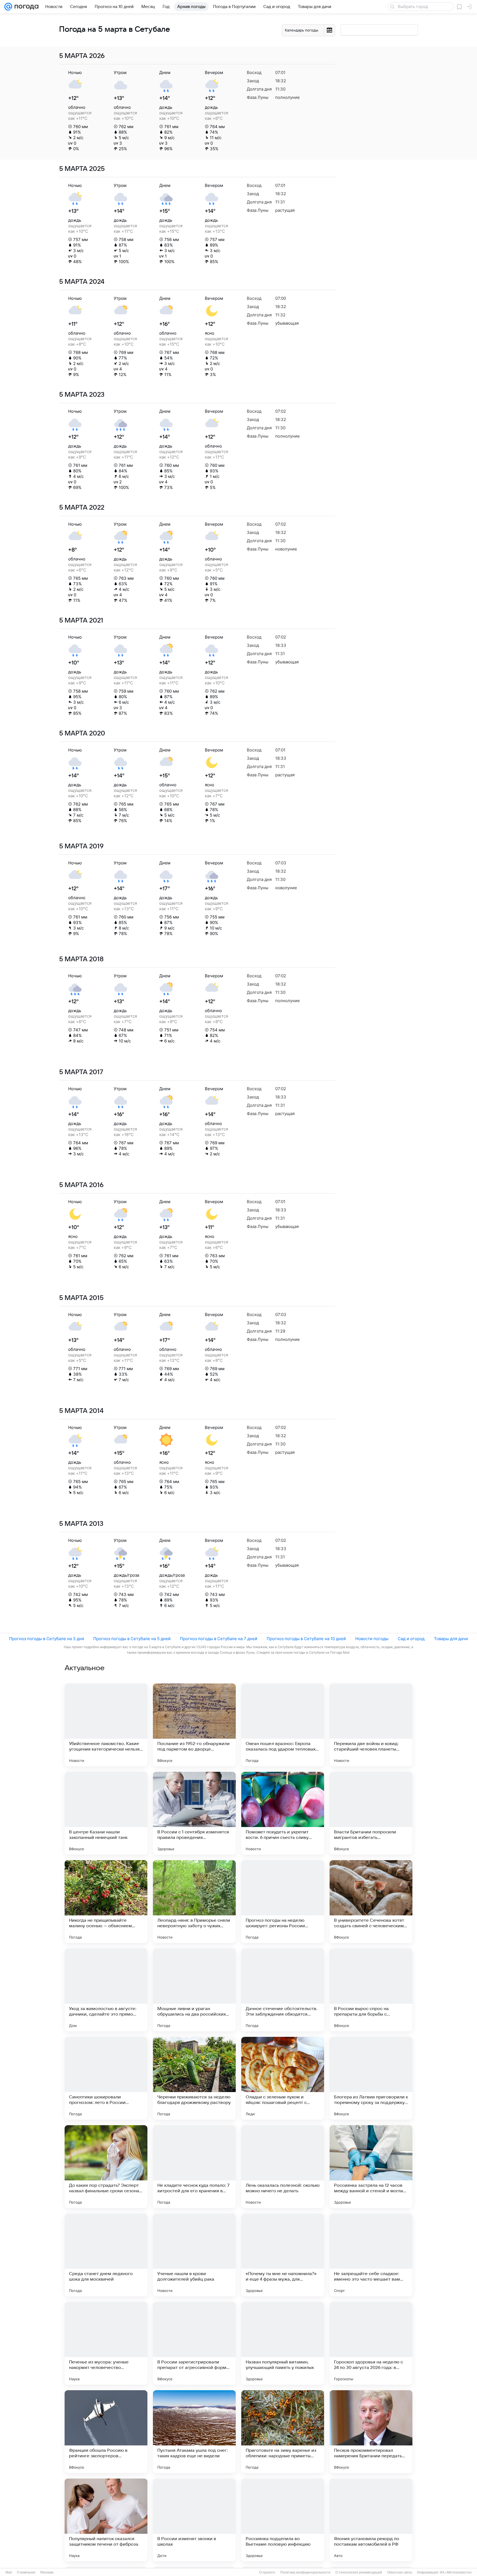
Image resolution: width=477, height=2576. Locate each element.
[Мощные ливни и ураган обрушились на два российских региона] (194, 1990)
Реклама (47, 2572)
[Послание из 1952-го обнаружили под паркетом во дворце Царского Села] (194, 1725)
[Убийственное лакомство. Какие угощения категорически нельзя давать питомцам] (106, 1725)
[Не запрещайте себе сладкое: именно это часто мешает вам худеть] (371, 2255)
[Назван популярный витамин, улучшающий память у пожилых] (283, 2343)
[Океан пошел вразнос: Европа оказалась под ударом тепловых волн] (283, 1725)
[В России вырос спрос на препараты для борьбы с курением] (371, 1990)
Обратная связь (400, 2572)
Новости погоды (372, 1639)
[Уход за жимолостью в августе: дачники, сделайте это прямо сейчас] (106, 1990)
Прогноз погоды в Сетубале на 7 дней (219, 1639)
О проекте (267, 2572)
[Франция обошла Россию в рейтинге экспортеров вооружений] (106, 2432)
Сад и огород (411, 1639)
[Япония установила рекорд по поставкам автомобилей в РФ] (371, 2520)
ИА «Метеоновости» (456, 2572)
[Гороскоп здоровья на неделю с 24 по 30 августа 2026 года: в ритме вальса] (371, 2343)
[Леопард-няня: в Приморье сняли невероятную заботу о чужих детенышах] (194, 1902)
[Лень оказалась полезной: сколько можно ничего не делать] (283, 2167)
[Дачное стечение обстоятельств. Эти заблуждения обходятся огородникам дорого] (283, 1990)
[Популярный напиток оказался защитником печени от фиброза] (106, 2520)
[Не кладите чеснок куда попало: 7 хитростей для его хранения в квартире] (194, 2167)
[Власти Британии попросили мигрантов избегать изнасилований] (371, 1813)
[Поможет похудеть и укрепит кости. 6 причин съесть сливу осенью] (283, 1813)
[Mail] (8, 7)
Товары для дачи (451, 1639)
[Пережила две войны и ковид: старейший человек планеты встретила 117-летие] (371, 1725)
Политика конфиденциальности (305, 2572)
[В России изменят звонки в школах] (194, 2520)
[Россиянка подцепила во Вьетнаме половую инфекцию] (283, 2520)
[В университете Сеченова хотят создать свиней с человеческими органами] (371, 1902)
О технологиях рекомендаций (359, 2572)
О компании (26, 2572)
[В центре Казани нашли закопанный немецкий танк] (106, 1813)
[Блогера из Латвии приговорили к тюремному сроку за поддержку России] (371, 2078)
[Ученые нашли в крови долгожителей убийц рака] (194, 2255)
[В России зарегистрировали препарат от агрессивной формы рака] (194, 2343)
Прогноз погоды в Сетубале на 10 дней (306, 1639)
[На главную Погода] (25, 7)
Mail (9, 2572)
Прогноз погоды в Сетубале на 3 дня (47, 1639)
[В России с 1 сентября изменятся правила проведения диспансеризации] (194, 1813)
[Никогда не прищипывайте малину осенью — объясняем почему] (106, 1902)
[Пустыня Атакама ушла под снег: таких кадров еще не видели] (194, 2432)
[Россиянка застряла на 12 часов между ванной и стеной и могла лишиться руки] (371, 2167)
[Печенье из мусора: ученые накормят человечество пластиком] (106, 2343)
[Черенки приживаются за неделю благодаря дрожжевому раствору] (194, 2078)
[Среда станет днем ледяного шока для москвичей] (106, 2255)
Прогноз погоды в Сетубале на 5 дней (132, 1639)
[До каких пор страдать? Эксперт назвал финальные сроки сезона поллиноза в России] (106, 2167)
